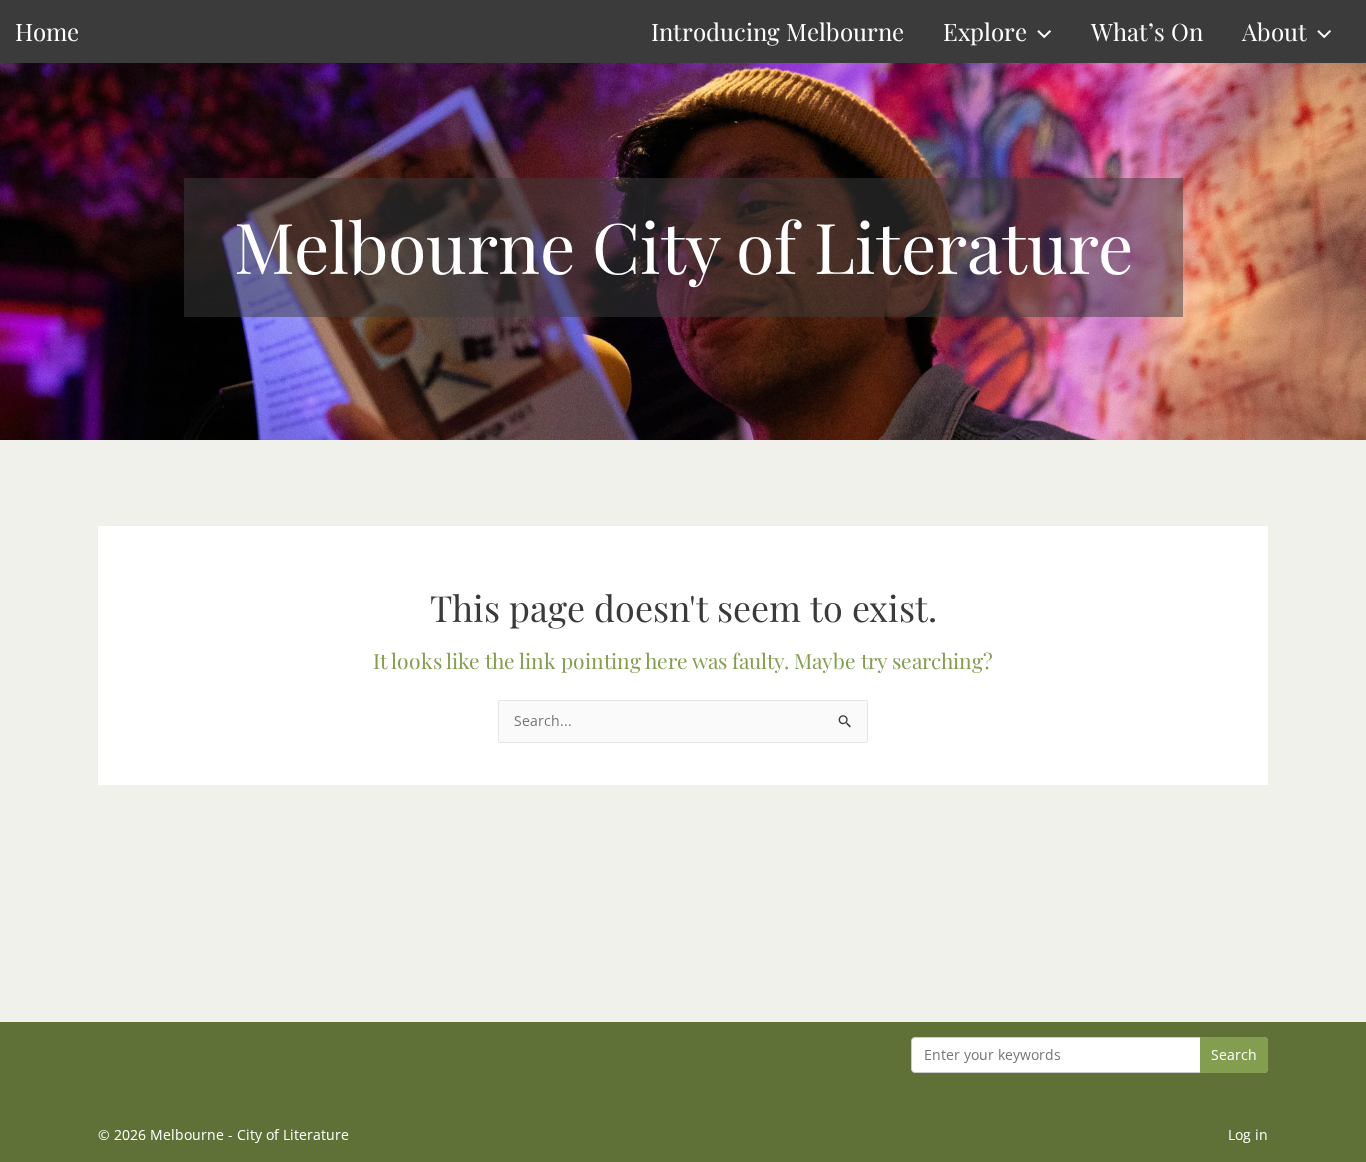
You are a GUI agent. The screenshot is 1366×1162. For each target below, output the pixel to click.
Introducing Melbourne (777, 31)
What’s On (1147, 31)
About (1274, 31)
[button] (1039, 31)
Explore (985, 31)
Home (47, 31)
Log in (1248, 1134)
